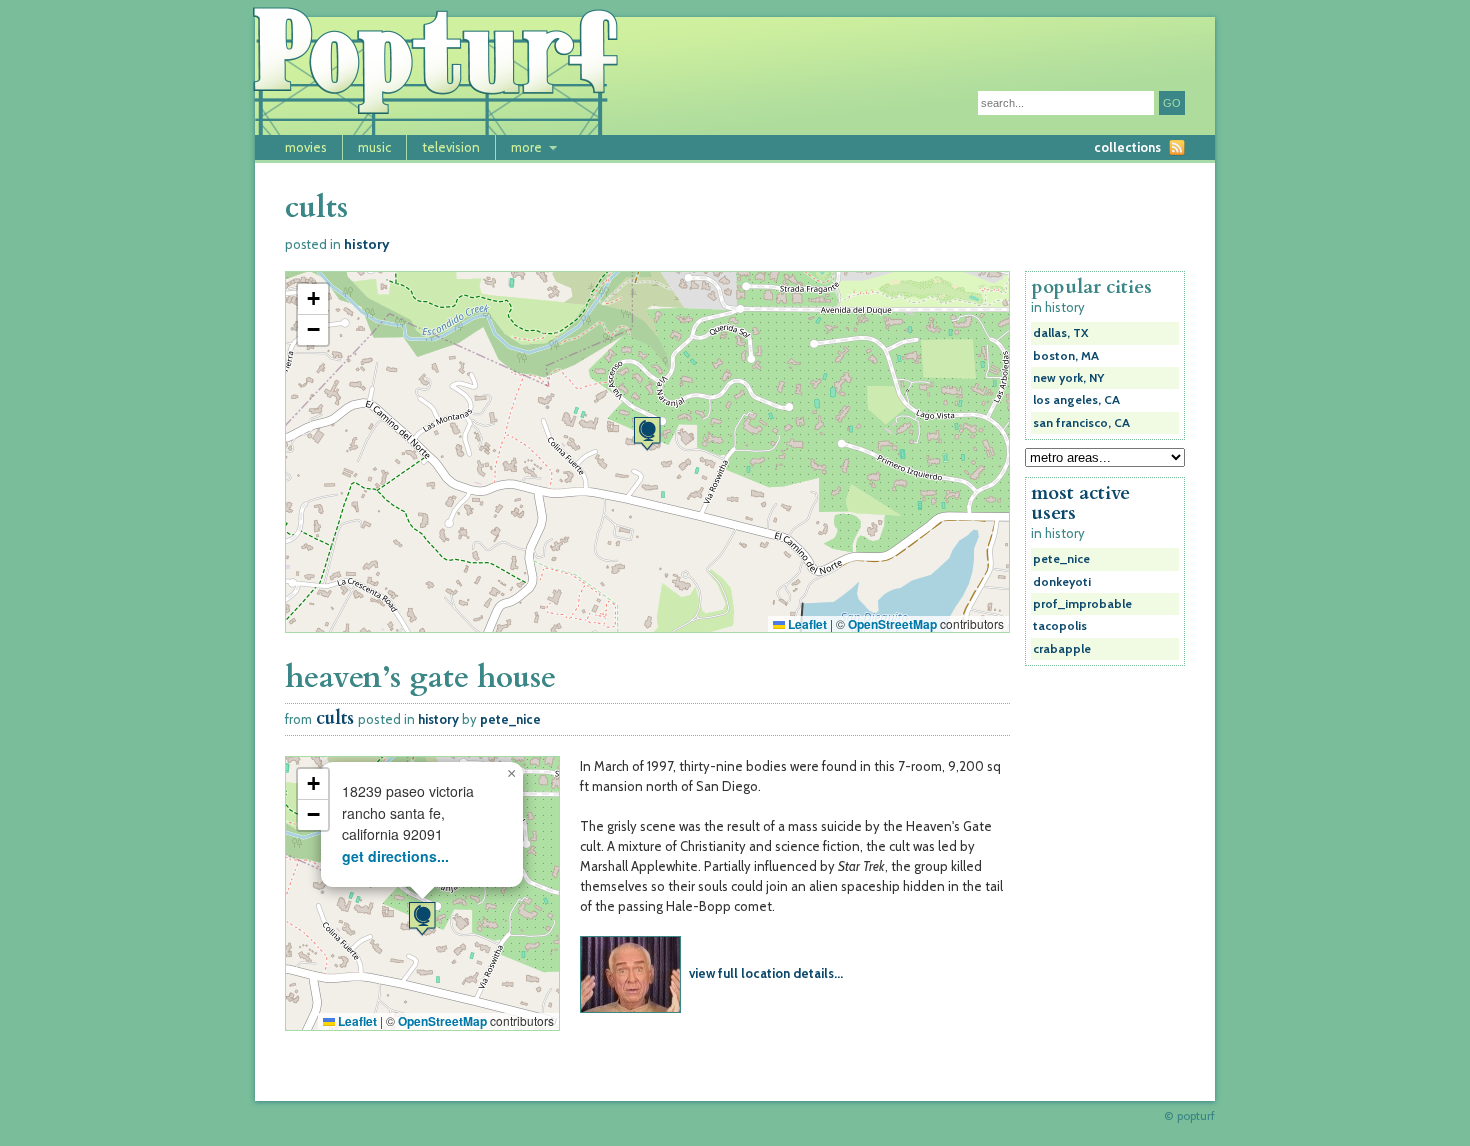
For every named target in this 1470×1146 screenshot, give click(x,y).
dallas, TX (1060, 333)
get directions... (395, 856)
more (526, 147)
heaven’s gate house (420, 677)
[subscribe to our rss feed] (1177, 147)
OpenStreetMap (892, 624)
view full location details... (766, 973)
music (374, 147)
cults (335, 718)
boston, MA (1066, 356)
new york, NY (1068, 378)
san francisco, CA (1081, 423)
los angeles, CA (1076, 400)
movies (306, 147)
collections (1127, 147)
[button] (647, 433)
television (451, 147)
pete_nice (510, 719)
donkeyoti (1062, 582)
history (367, 244)
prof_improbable (1082, 604)
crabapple (1062, 649)
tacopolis (1060, 626)
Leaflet (806, 624)
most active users (1080, 503)
